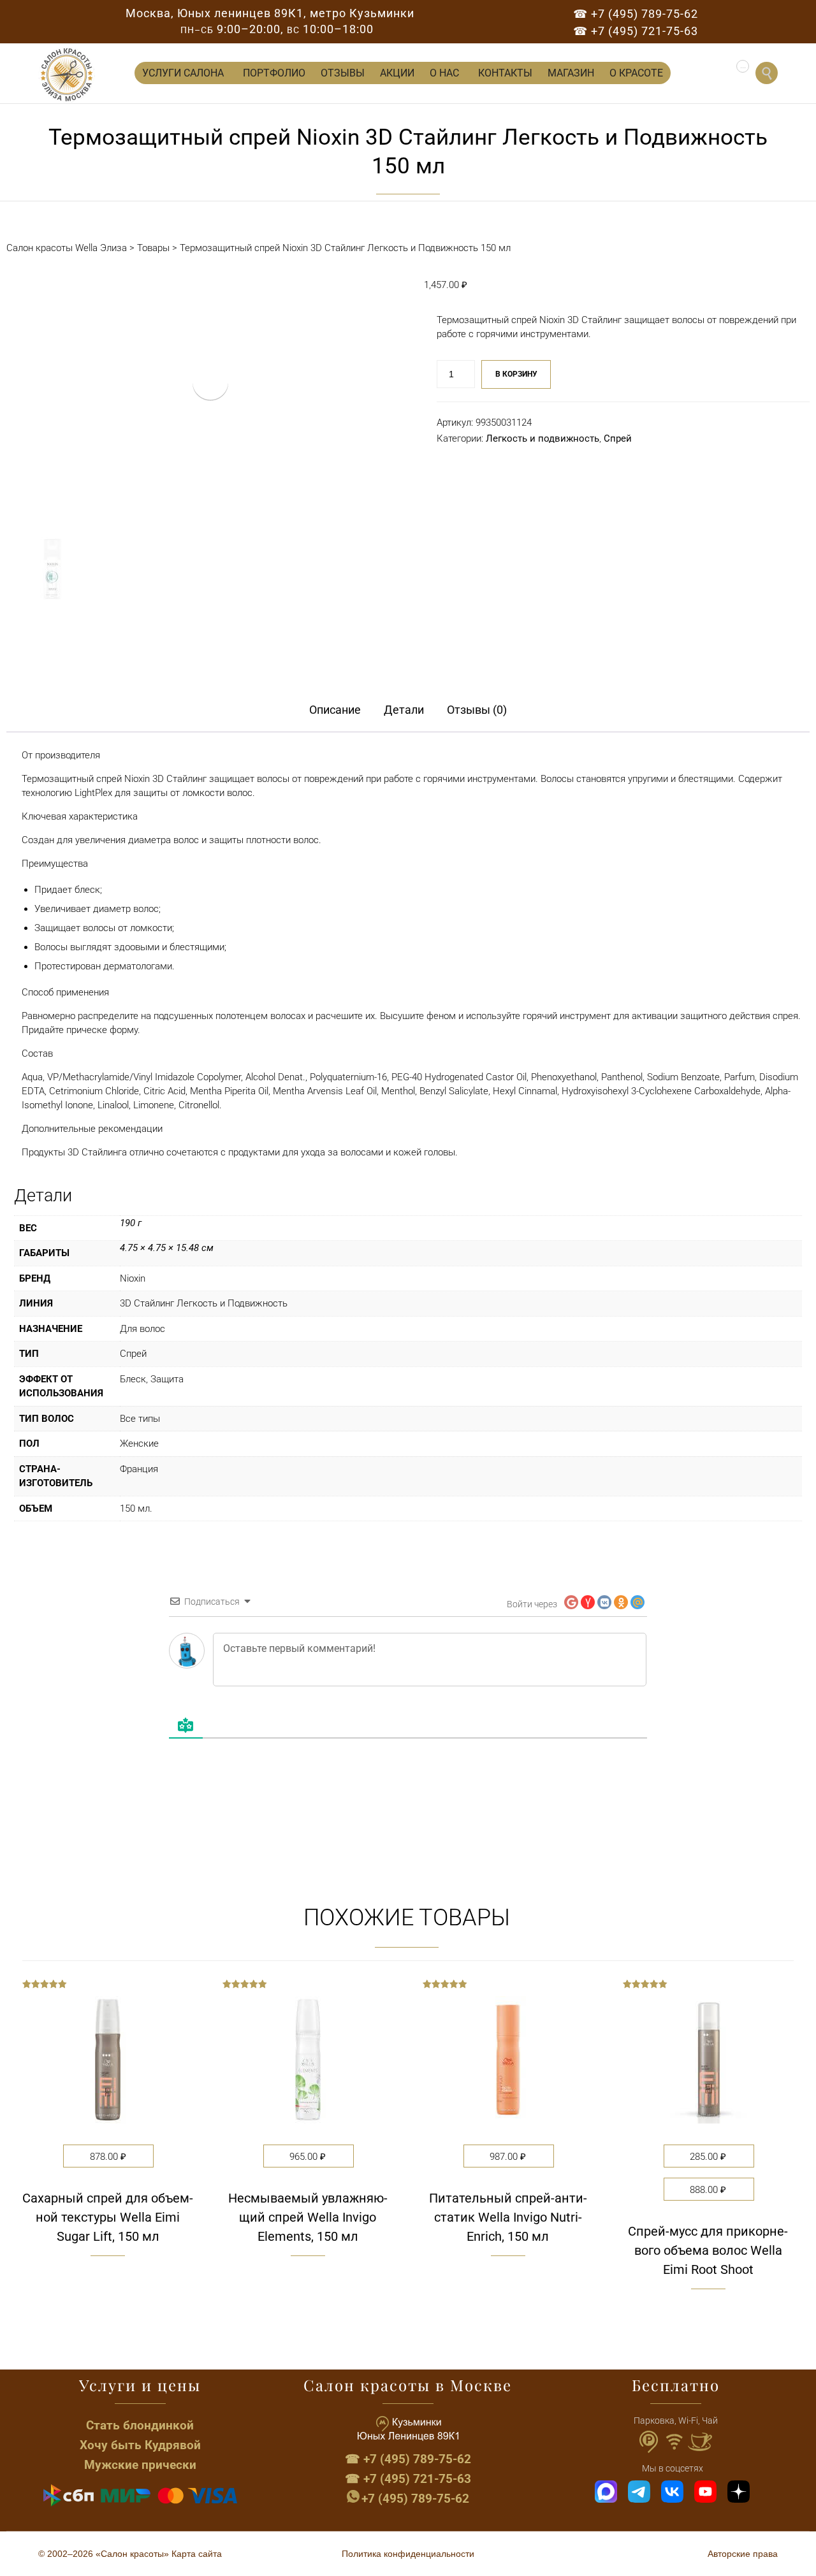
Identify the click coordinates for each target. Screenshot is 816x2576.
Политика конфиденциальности (408, 2554)
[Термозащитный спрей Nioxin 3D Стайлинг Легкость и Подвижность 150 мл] (52, 569)
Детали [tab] (404, 710)
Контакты (505, 73)
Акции (397, 73)
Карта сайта (197, 2554)
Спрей (618, 438)
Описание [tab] (335, 710)
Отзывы (343, 73)
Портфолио (274, 73)
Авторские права (743, 2554)
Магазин (571, 73)
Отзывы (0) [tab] (477, 710)
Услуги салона (183, 73)
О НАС (444, 73)
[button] (108, 2314)
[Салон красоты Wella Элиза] (67, 75)
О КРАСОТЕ (636, 73)
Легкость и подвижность (543, 438)
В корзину (516, 374)
